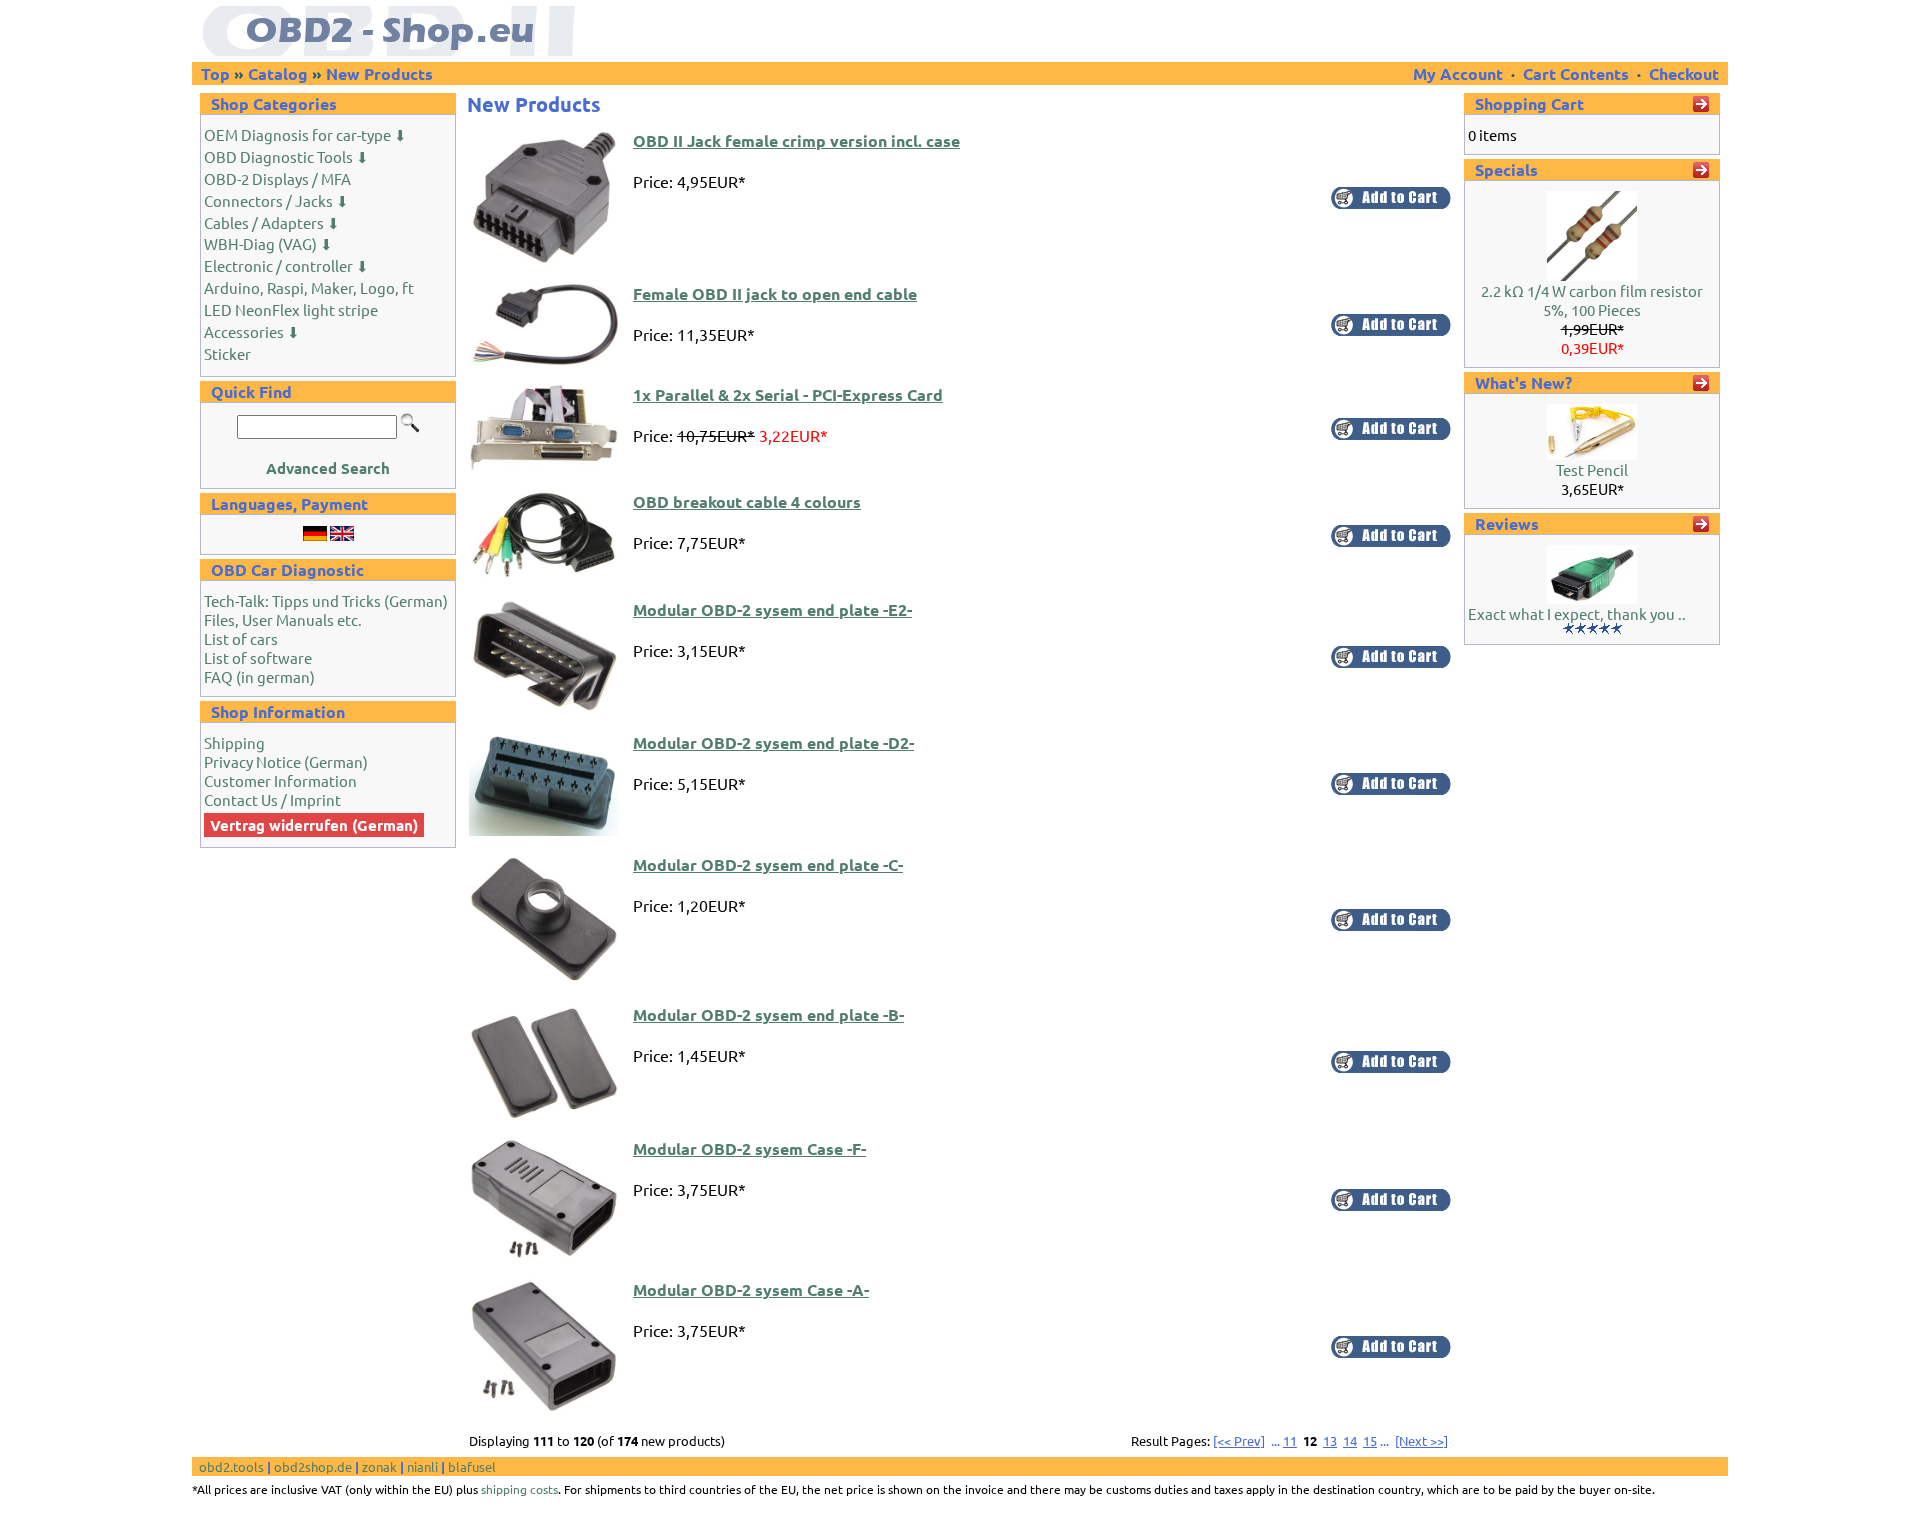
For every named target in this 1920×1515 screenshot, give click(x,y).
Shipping (234, 742)
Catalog (278, 73)
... (1275, 1440)
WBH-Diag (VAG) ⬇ (268, 243)
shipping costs (519, 1489)
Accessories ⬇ (252, 331)
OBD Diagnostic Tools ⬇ (286, 156)
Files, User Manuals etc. (283, 619)
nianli (422, 1466)
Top (215, 73)
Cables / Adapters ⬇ (272, 222)
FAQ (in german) (259, 676)
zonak (379, 1466)
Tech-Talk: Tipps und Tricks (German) (326, 600)
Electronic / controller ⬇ (286, 265)
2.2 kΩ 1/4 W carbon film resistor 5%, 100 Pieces (1592, 300)
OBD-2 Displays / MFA (277, 178)
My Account (1460, 73)
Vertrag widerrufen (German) (314, 825)
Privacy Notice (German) (286, 761)
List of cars (241, 638)
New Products (379, 73)
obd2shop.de (313, 1466)
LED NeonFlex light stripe (291, 309)
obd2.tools (231, 1466)
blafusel (472, 1466)
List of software (258, 657)
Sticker (227, 353)
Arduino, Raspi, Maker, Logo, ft (309, 287)
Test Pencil (1592, 469)
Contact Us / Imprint (272, 799)
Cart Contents (1576, 73)
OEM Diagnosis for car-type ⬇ (305, 134)
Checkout (1684, 73)
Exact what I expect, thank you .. (1577, 613)
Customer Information (280, 780)
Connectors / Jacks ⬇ (276, 200)
